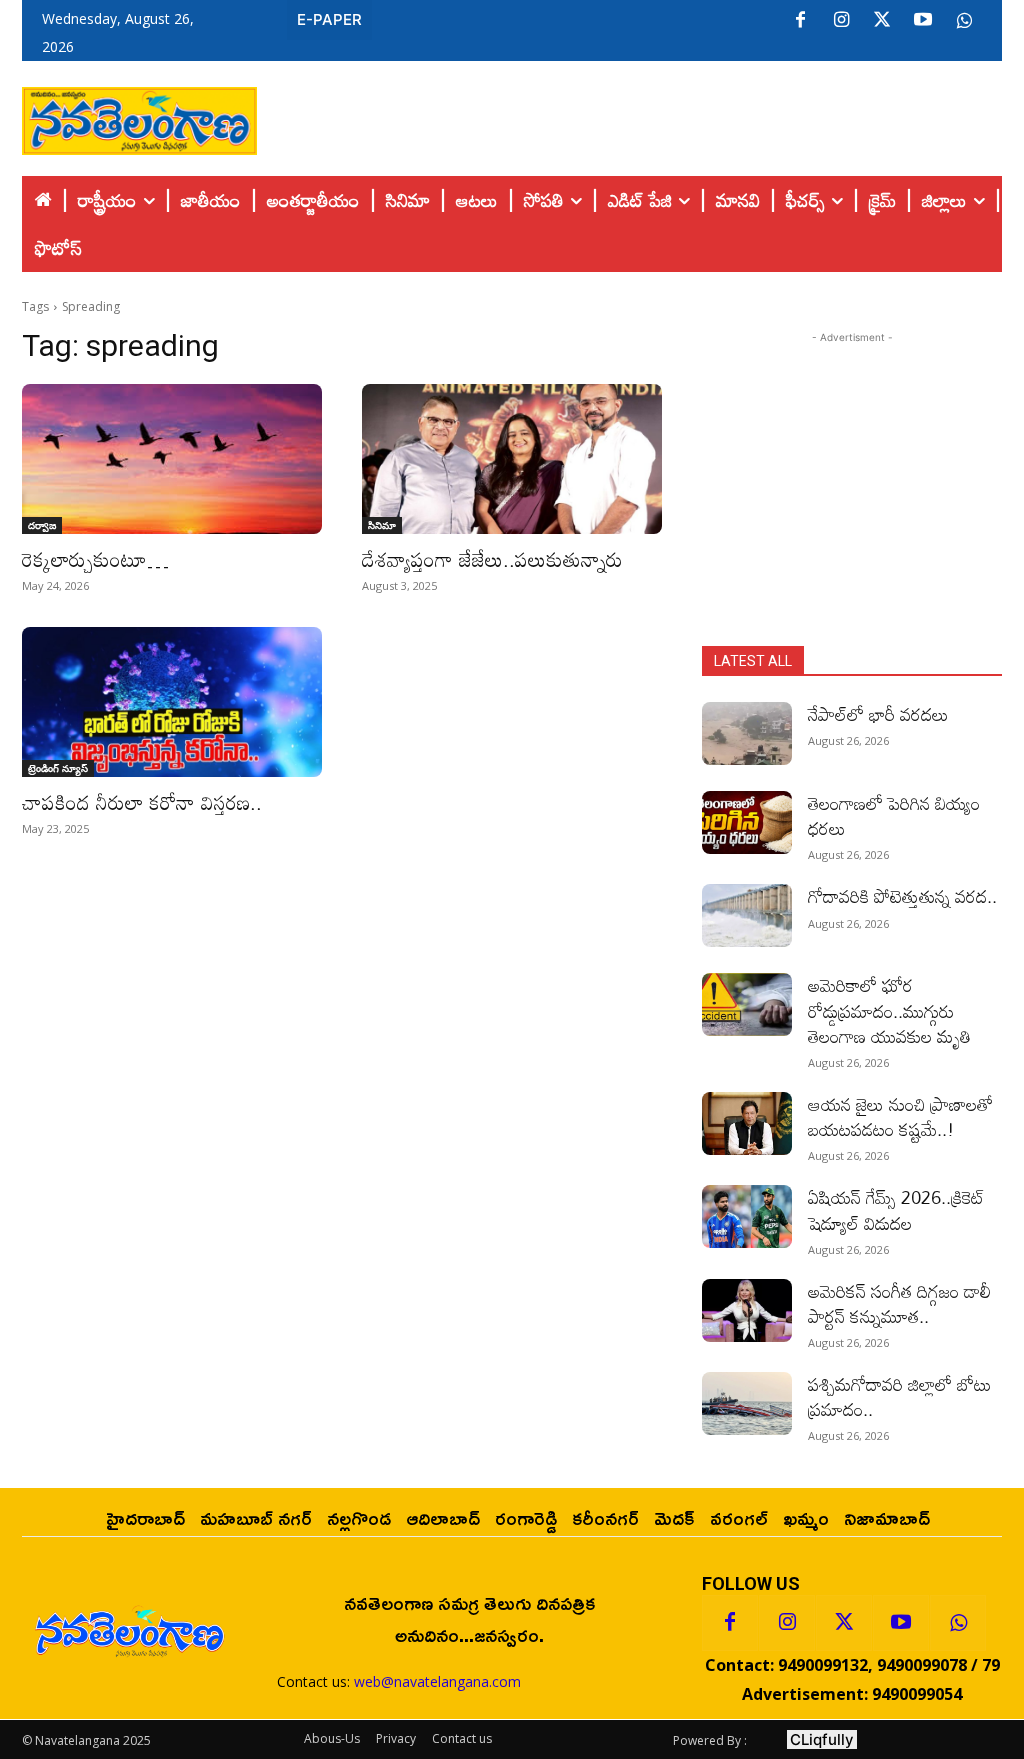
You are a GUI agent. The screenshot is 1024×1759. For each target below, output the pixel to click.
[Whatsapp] (958, 1623)
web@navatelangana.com (437, 1681)
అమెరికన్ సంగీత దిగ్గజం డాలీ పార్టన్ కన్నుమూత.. (899, 1303)
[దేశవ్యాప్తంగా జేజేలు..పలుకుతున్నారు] (512, 459)
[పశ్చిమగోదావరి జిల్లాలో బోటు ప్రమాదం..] (747, 1403)
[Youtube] (923, 21)
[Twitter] (882, 21)
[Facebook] (800, 21)
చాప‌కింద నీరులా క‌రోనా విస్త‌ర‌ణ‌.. (142, 802)
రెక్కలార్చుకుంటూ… (95, 559)
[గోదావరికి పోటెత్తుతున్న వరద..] (747, 915)
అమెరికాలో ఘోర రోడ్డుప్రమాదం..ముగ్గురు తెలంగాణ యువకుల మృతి (889, 1010)
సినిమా (382, 525)
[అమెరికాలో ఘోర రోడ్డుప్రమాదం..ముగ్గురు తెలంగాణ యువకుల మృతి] (747, 1004)
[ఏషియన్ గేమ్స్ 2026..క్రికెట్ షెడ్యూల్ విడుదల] (747, 1216)
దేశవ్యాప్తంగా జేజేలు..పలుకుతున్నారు (492, 559)
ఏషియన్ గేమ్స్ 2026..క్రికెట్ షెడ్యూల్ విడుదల (896, 1209)
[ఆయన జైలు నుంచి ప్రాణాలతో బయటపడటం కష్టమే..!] (747, 1123)
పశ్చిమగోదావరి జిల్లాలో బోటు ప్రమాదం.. (899, 1396)
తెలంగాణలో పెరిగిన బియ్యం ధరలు (894, 815)
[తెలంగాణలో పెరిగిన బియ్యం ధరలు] (747, 822)
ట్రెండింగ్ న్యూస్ (58, 768)
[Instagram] (841, 21)
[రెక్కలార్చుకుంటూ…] (172, 459)
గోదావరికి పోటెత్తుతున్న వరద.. (902, 896)
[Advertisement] (630, 116)
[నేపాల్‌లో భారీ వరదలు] (747, 733)
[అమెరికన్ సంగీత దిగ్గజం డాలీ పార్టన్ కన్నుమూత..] (747, 1310)
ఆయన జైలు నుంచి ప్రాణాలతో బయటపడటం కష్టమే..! (900, 1116)
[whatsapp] (964, 21)
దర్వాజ (42, 525)
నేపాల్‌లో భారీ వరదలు (878, 714)
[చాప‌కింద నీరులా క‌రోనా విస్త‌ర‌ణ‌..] (172, 702)
